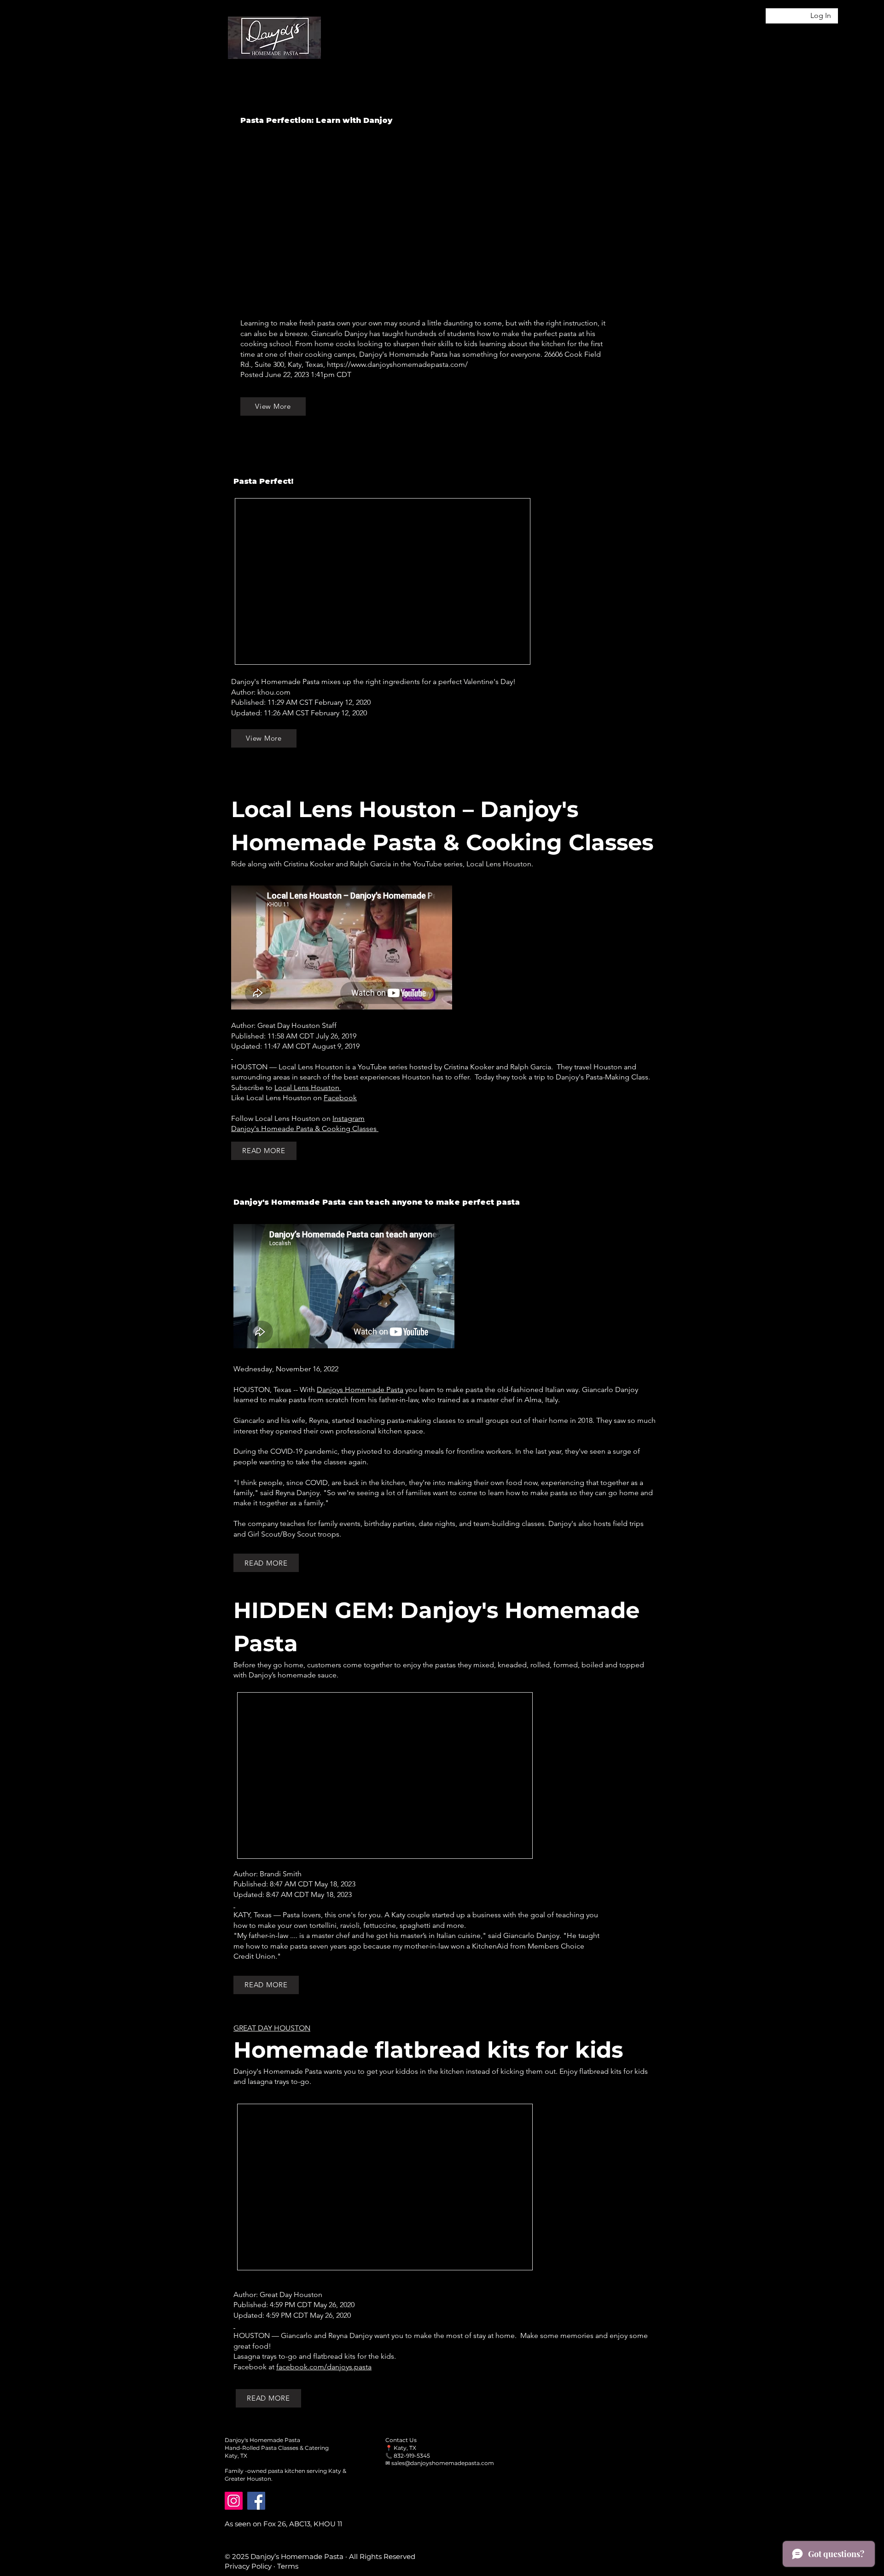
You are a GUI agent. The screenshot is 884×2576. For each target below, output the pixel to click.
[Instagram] (234, 2501)
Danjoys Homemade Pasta (360, 1390)
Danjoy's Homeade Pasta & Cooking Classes (305, 1128)
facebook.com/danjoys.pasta (324, 2367)
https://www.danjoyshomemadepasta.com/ (397, 364)
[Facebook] (256, 2501)
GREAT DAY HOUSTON (272, 2028)
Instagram (349, 1118)
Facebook (340, 1098)
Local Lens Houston (308, 1088)
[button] (785, 40)
